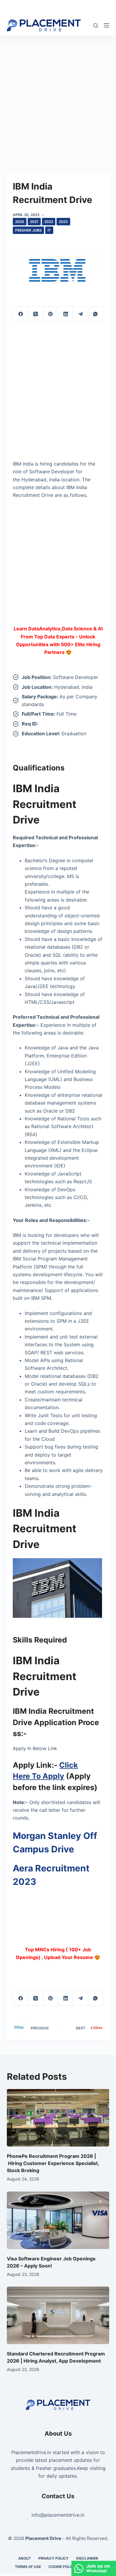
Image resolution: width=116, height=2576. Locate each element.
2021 (34, 222)
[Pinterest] (51, 314)
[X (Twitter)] (36, 314)
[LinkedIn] (65, 314)
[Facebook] (21, 314)
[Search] (96, 25)
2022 (49, 222)
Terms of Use (28, 2567)
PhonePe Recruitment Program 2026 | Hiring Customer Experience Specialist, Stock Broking (53, 2163)
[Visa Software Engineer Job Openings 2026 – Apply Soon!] (58, 2220)
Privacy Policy (54, 2558)
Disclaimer (87, 2558)
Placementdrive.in (31, 2452)
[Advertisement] (58, 96)
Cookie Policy (62, 2567)
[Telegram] (81, 314)
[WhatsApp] (95, 314)
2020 (20, 222)
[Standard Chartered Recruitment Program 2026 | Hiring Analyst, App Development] (58, 2315)
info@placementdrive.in (58, 2515)
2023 (63, 222)
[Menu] (106, 25)
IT (49, 230)
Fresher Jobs (28, 230)
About (25, 2558)
